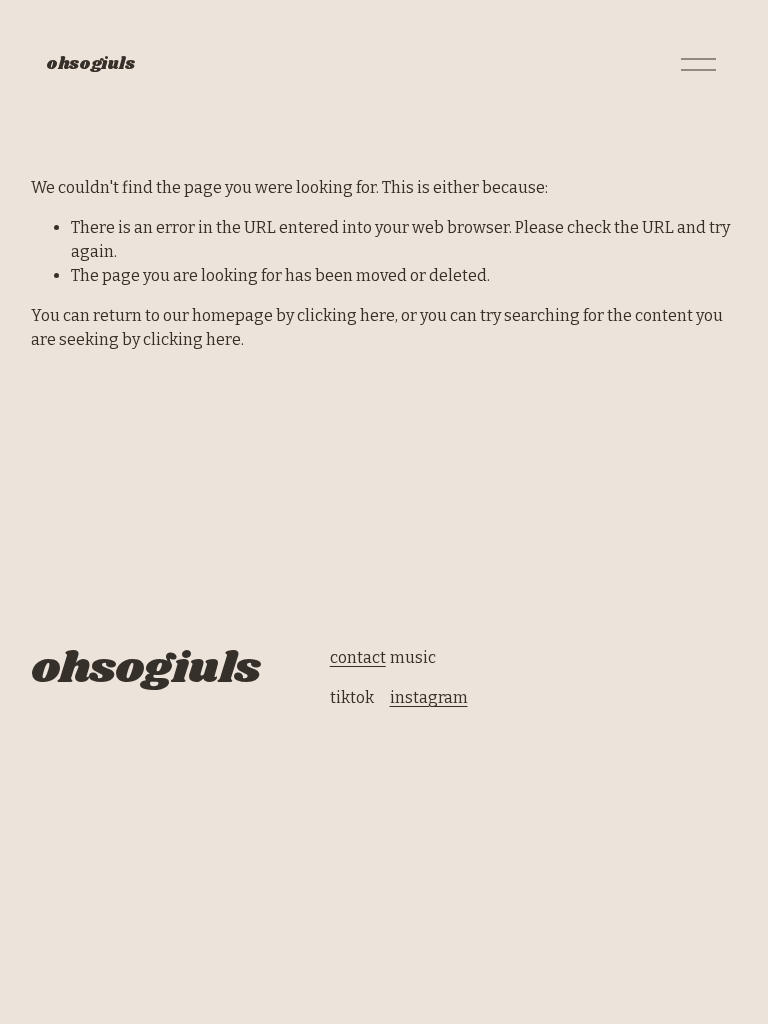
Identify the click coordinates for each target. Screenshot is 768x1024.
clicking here (346, 315)
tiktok (352, 697)
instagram (429, 697)
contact (358, 657)
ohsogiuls (90, 64)
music (413, 657)
